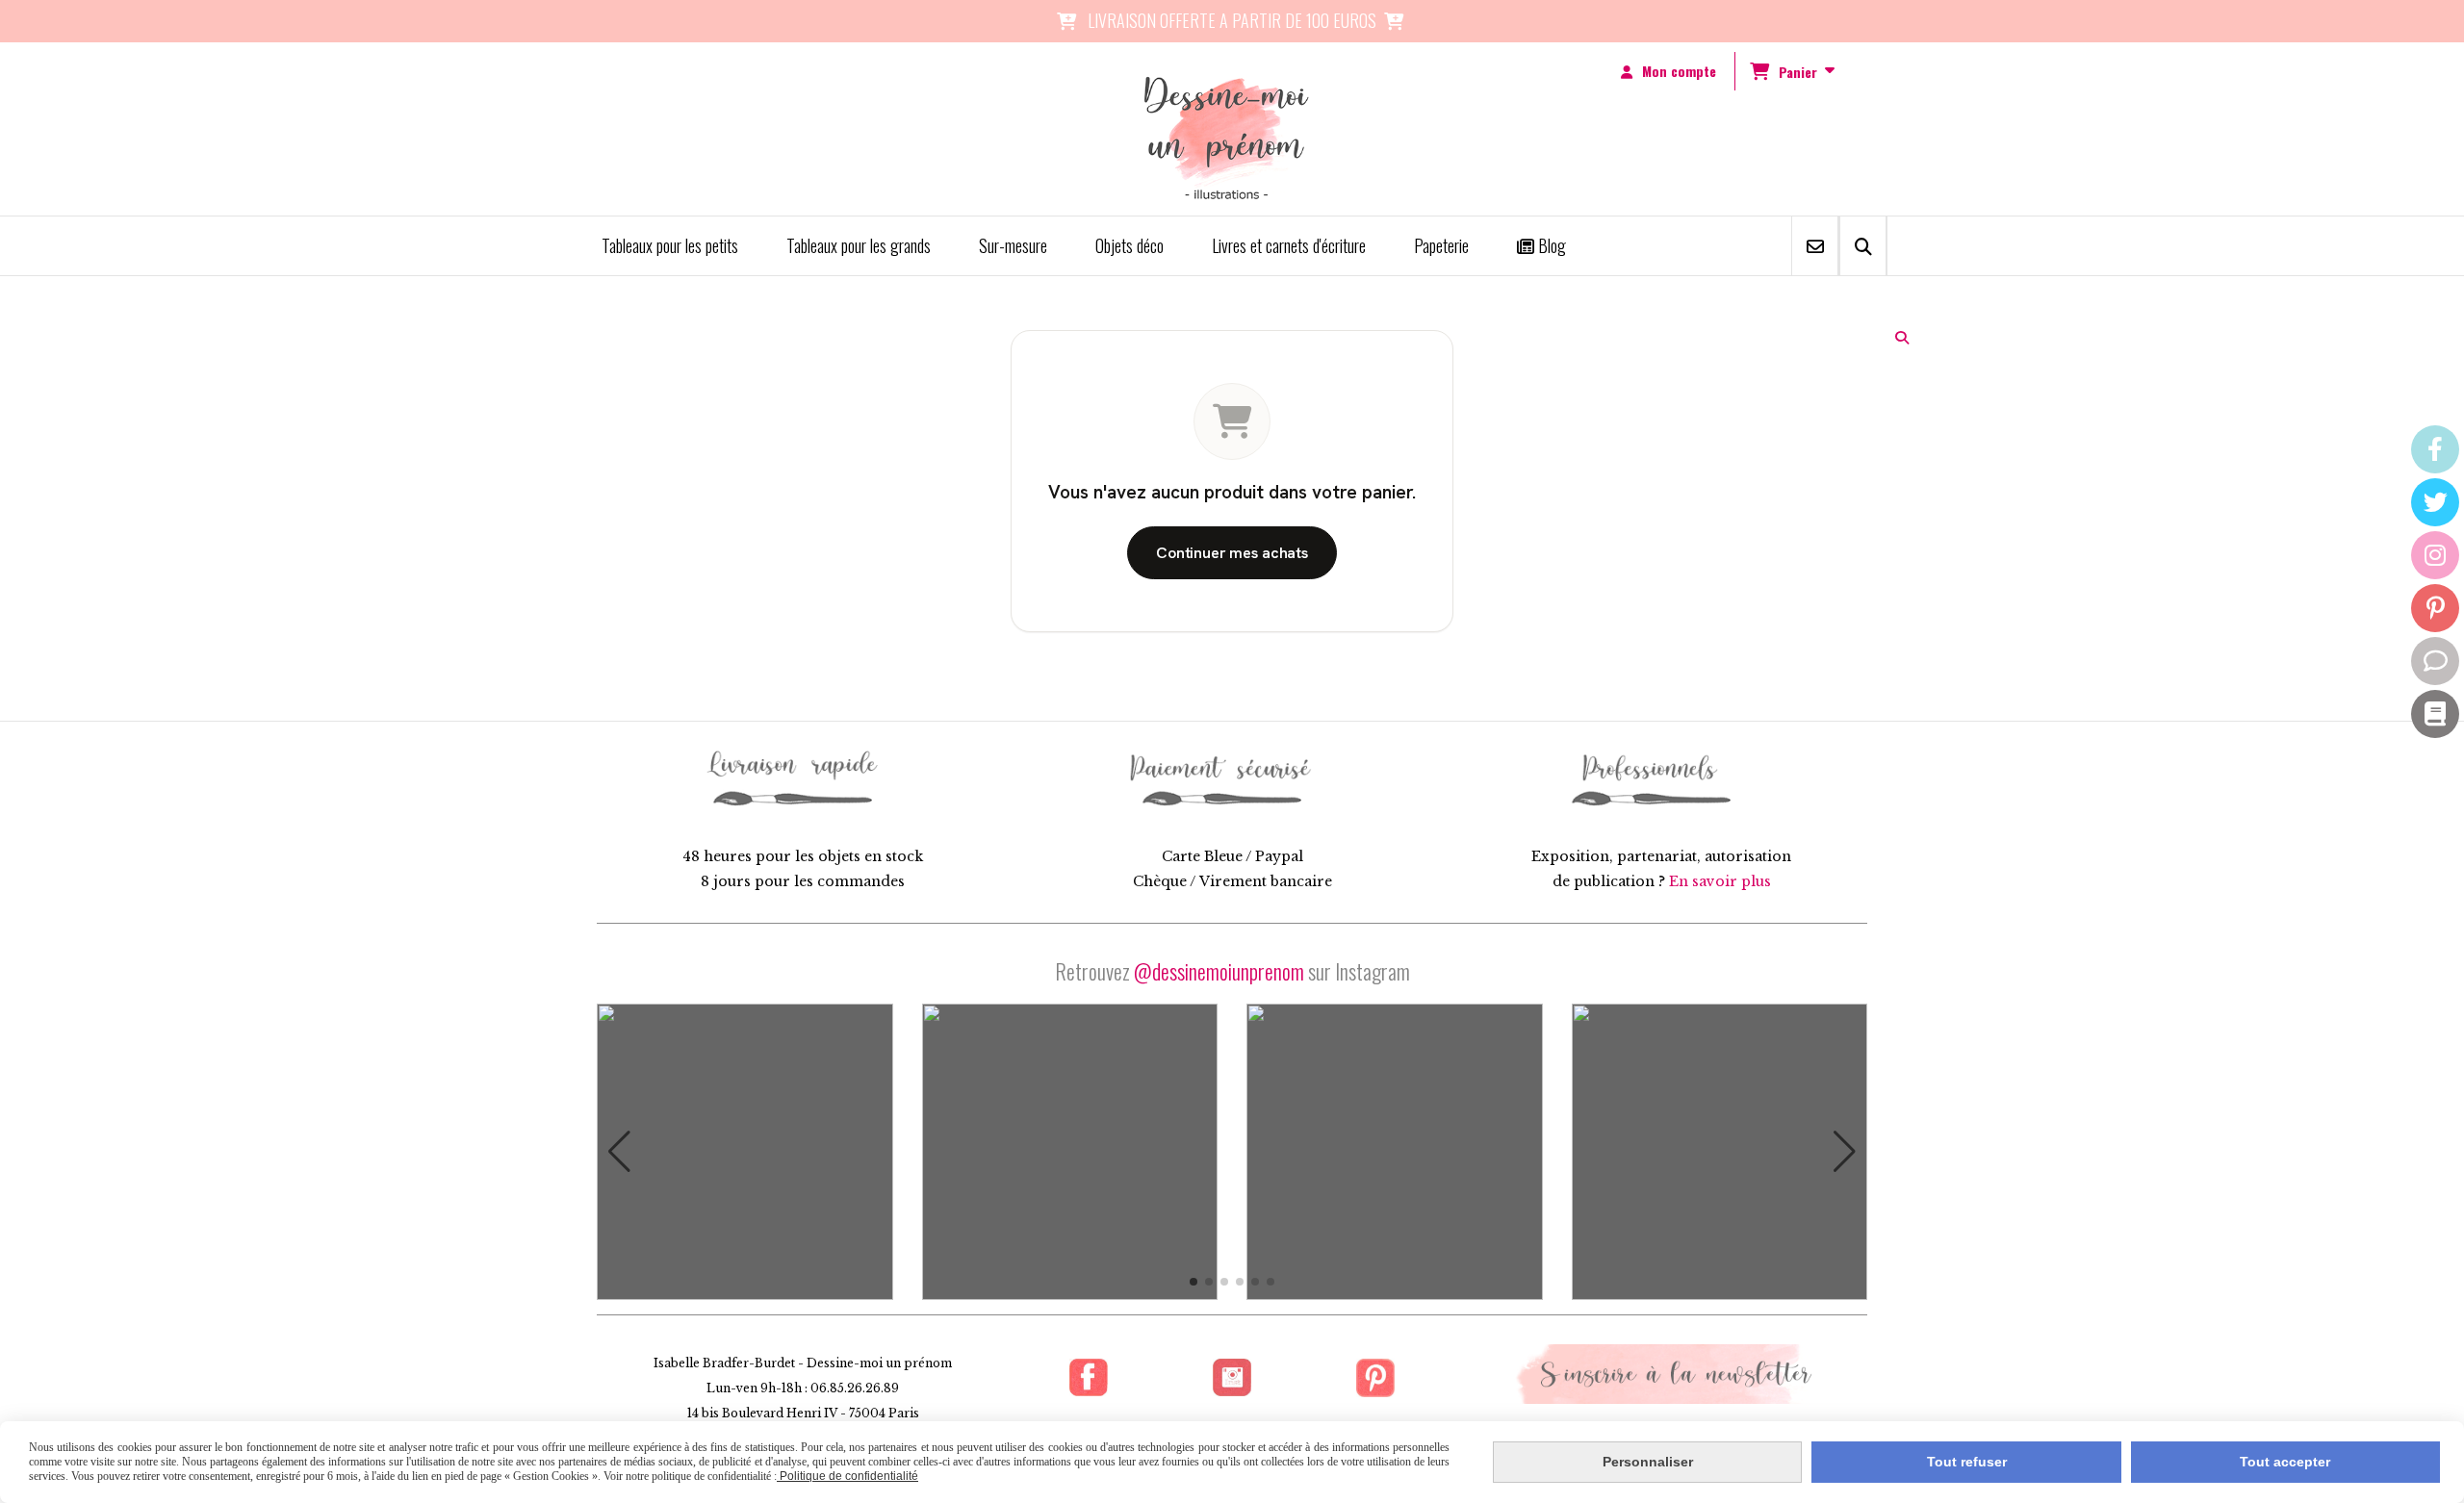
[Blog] (2435, 714)
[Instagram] (2435, 555)
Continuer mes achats (1232, 553)
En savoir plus (1720, 881)
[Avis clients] (2435, 661)
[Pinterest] (2435, 608)
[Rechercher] (1863, 246)
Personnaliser (1648, 1462)
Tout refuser (1967, 1462)
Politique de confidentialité (847, 1476)
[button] (619, 1152)
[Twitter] (2435, 502)
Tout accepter (2285, 1462)
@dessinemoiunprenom (1219, 971)
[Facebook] (2435, 449)
